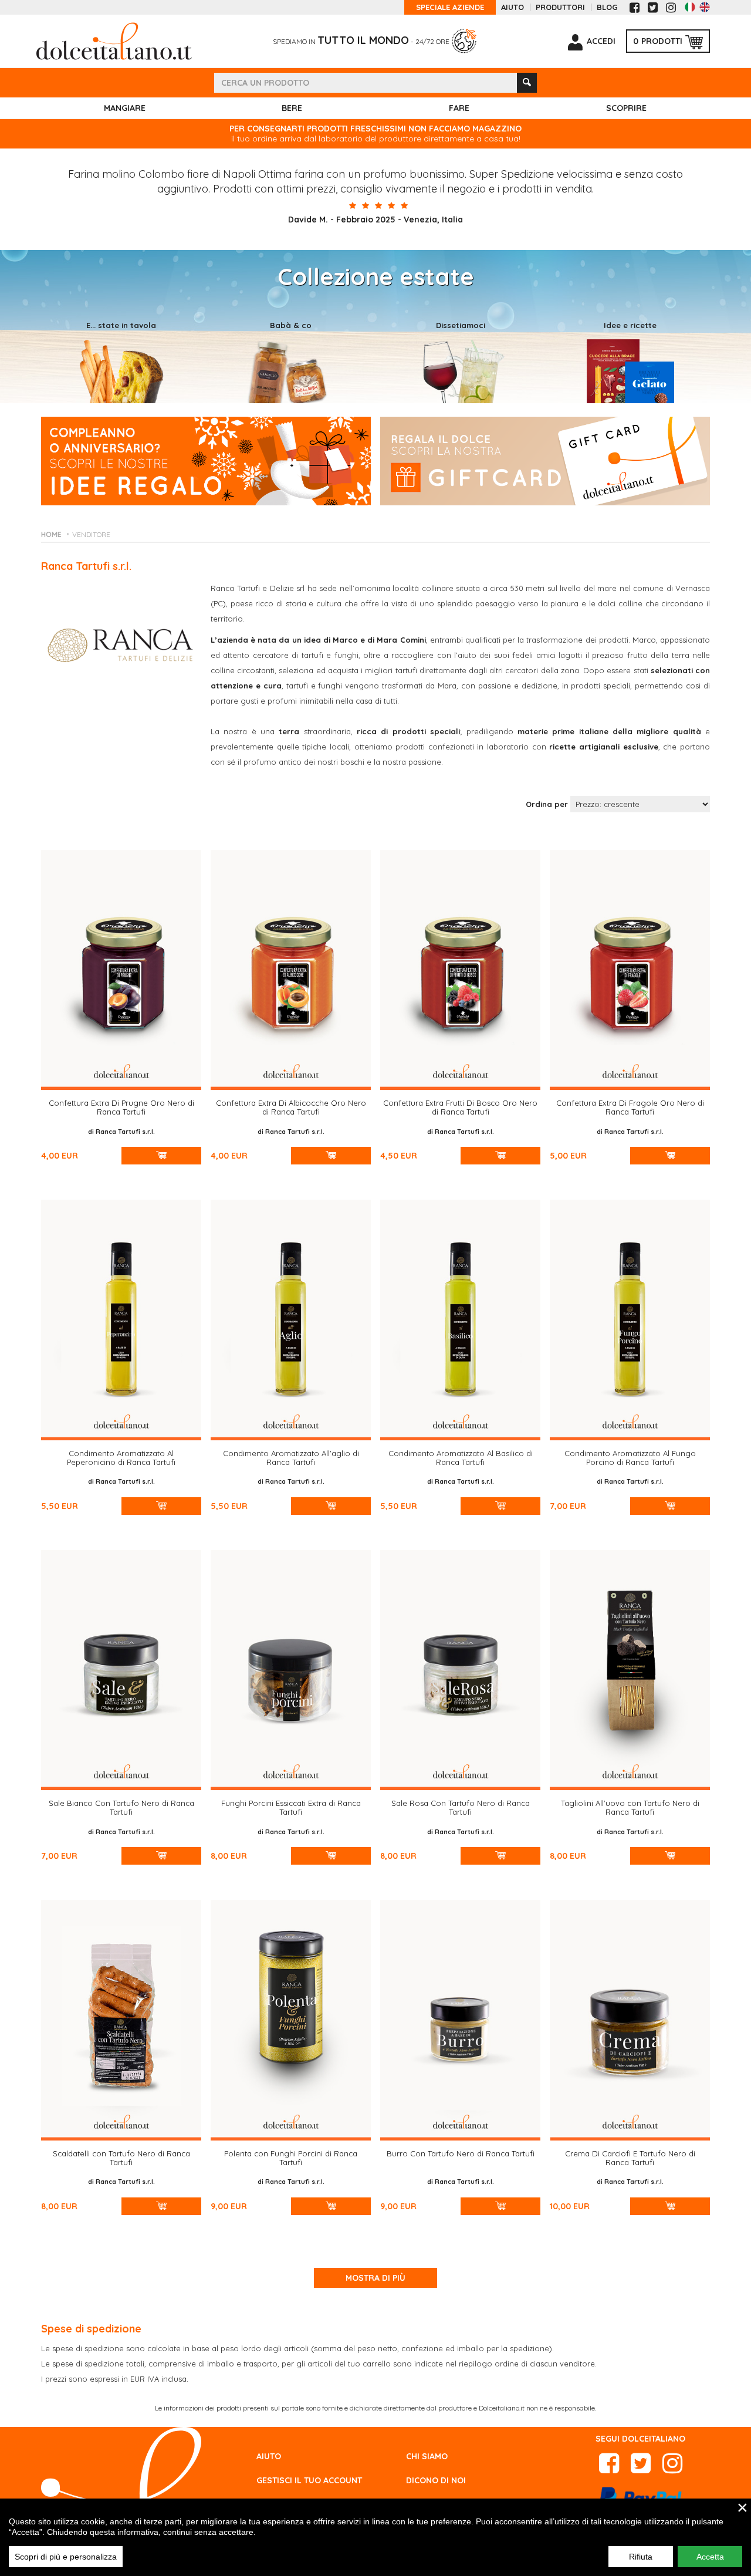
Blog (607, 7)
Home (51, 534)
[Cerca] (527, 83)
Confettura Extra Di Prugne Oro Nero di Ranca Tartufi (121, 1107)
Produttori (560, 7)
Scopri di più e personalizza (66, 2557)
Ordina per (547, 804)
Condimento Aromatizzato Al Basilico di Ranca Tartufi (461, 1458)
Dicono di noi (436, 2480)
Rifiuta (641, 2557)
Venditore (91, 534)
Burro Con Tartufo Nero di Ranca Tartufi (461, 2153)
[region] (375, 2537)
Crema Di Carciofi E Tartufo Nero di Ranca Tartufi (630, 2158)
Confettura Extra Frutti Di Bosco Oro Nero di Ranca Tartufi (460, 1107)
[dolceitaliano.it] (114, 40)
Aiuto (512, 7)
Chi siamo (427, 2456)
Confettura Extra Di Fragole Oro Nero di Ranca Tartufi (630, 1107)
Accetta (710, 2557)
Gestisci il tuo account (309, 2480)
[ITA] (690, 7)
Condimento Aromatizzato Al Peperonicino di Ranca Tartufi (121, 1458)
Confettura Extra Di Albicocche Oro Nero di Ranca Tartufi (291, 1107)
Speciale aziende (450, 7)
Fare (459, 108)
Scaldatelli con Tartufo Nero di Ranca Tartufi (121, 2158)
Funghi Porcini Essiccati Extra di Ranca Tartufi (291, 1807)
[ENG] (705, 7)
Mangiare (125, 108)
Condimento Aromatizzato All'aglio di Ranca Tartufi (291, 1458)
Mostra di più (375, 2278)
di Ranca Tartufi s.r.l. (121, 1132)
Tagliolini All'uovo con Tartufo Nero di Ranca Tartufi (630, 1807)
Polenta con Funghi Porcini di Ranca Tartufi (291, 2158)
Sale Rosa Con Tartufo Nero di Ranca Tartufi (461, 1807)
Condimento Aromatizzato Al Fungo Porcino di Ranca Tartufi (630, 1458)
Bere (292, 108)
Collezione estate (376, 276)
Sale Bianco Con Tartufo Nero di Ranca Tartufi (121, 1807)
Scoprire (626, 108)
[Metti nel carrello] (162, 1156)
